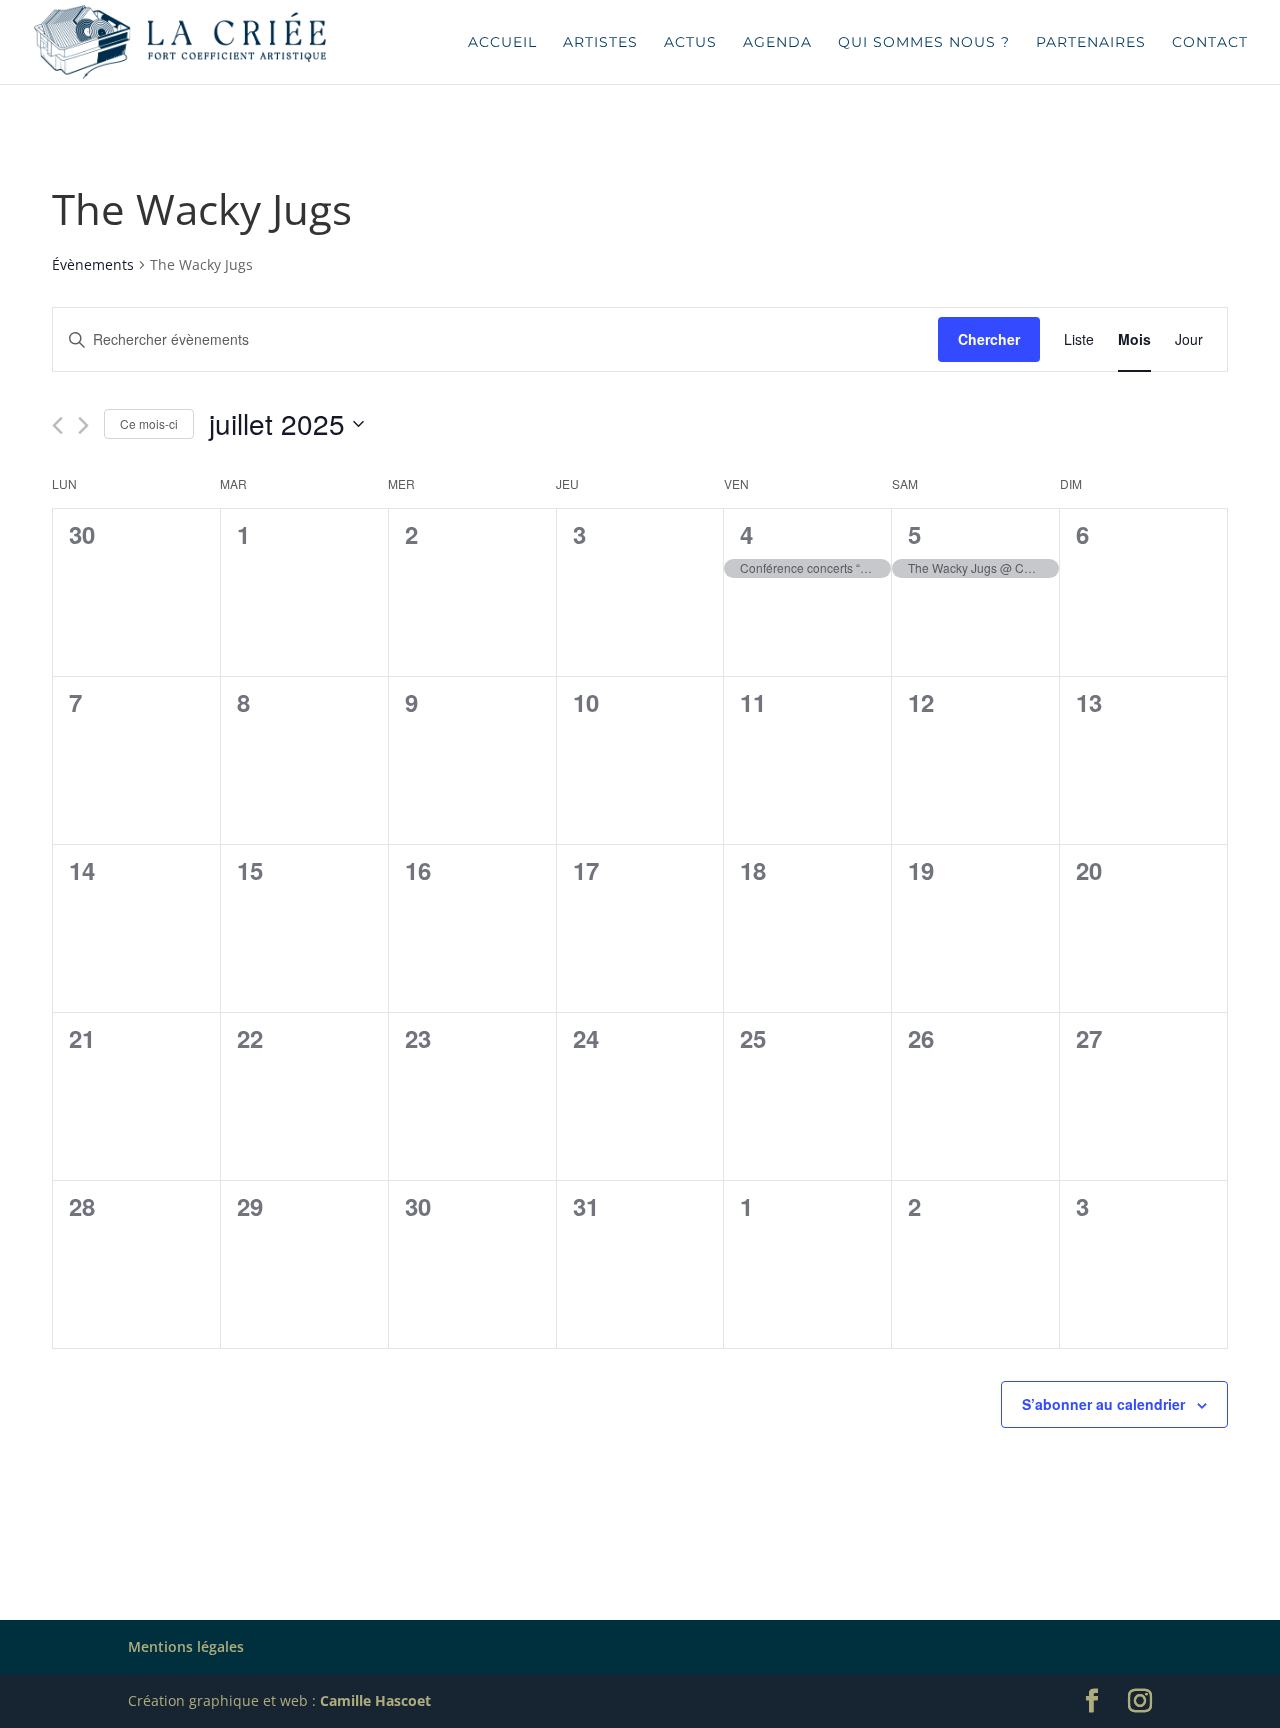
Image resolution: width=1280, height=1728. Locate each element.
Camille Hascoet (375, 1700)
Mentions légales (186, 1646)
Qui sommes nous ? (924, 43)
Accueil (502, 43)
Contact (1210, 43)
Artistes (600, 43)
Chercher (989, 339)
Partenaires (1091, 43)
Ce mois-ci (149, 423)
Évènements (93, 264)
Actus (690, 43)
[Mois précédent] (57, 425)
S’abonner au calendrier (1103, 1404)
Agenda (777, 43)
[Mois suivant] (83, 425)
